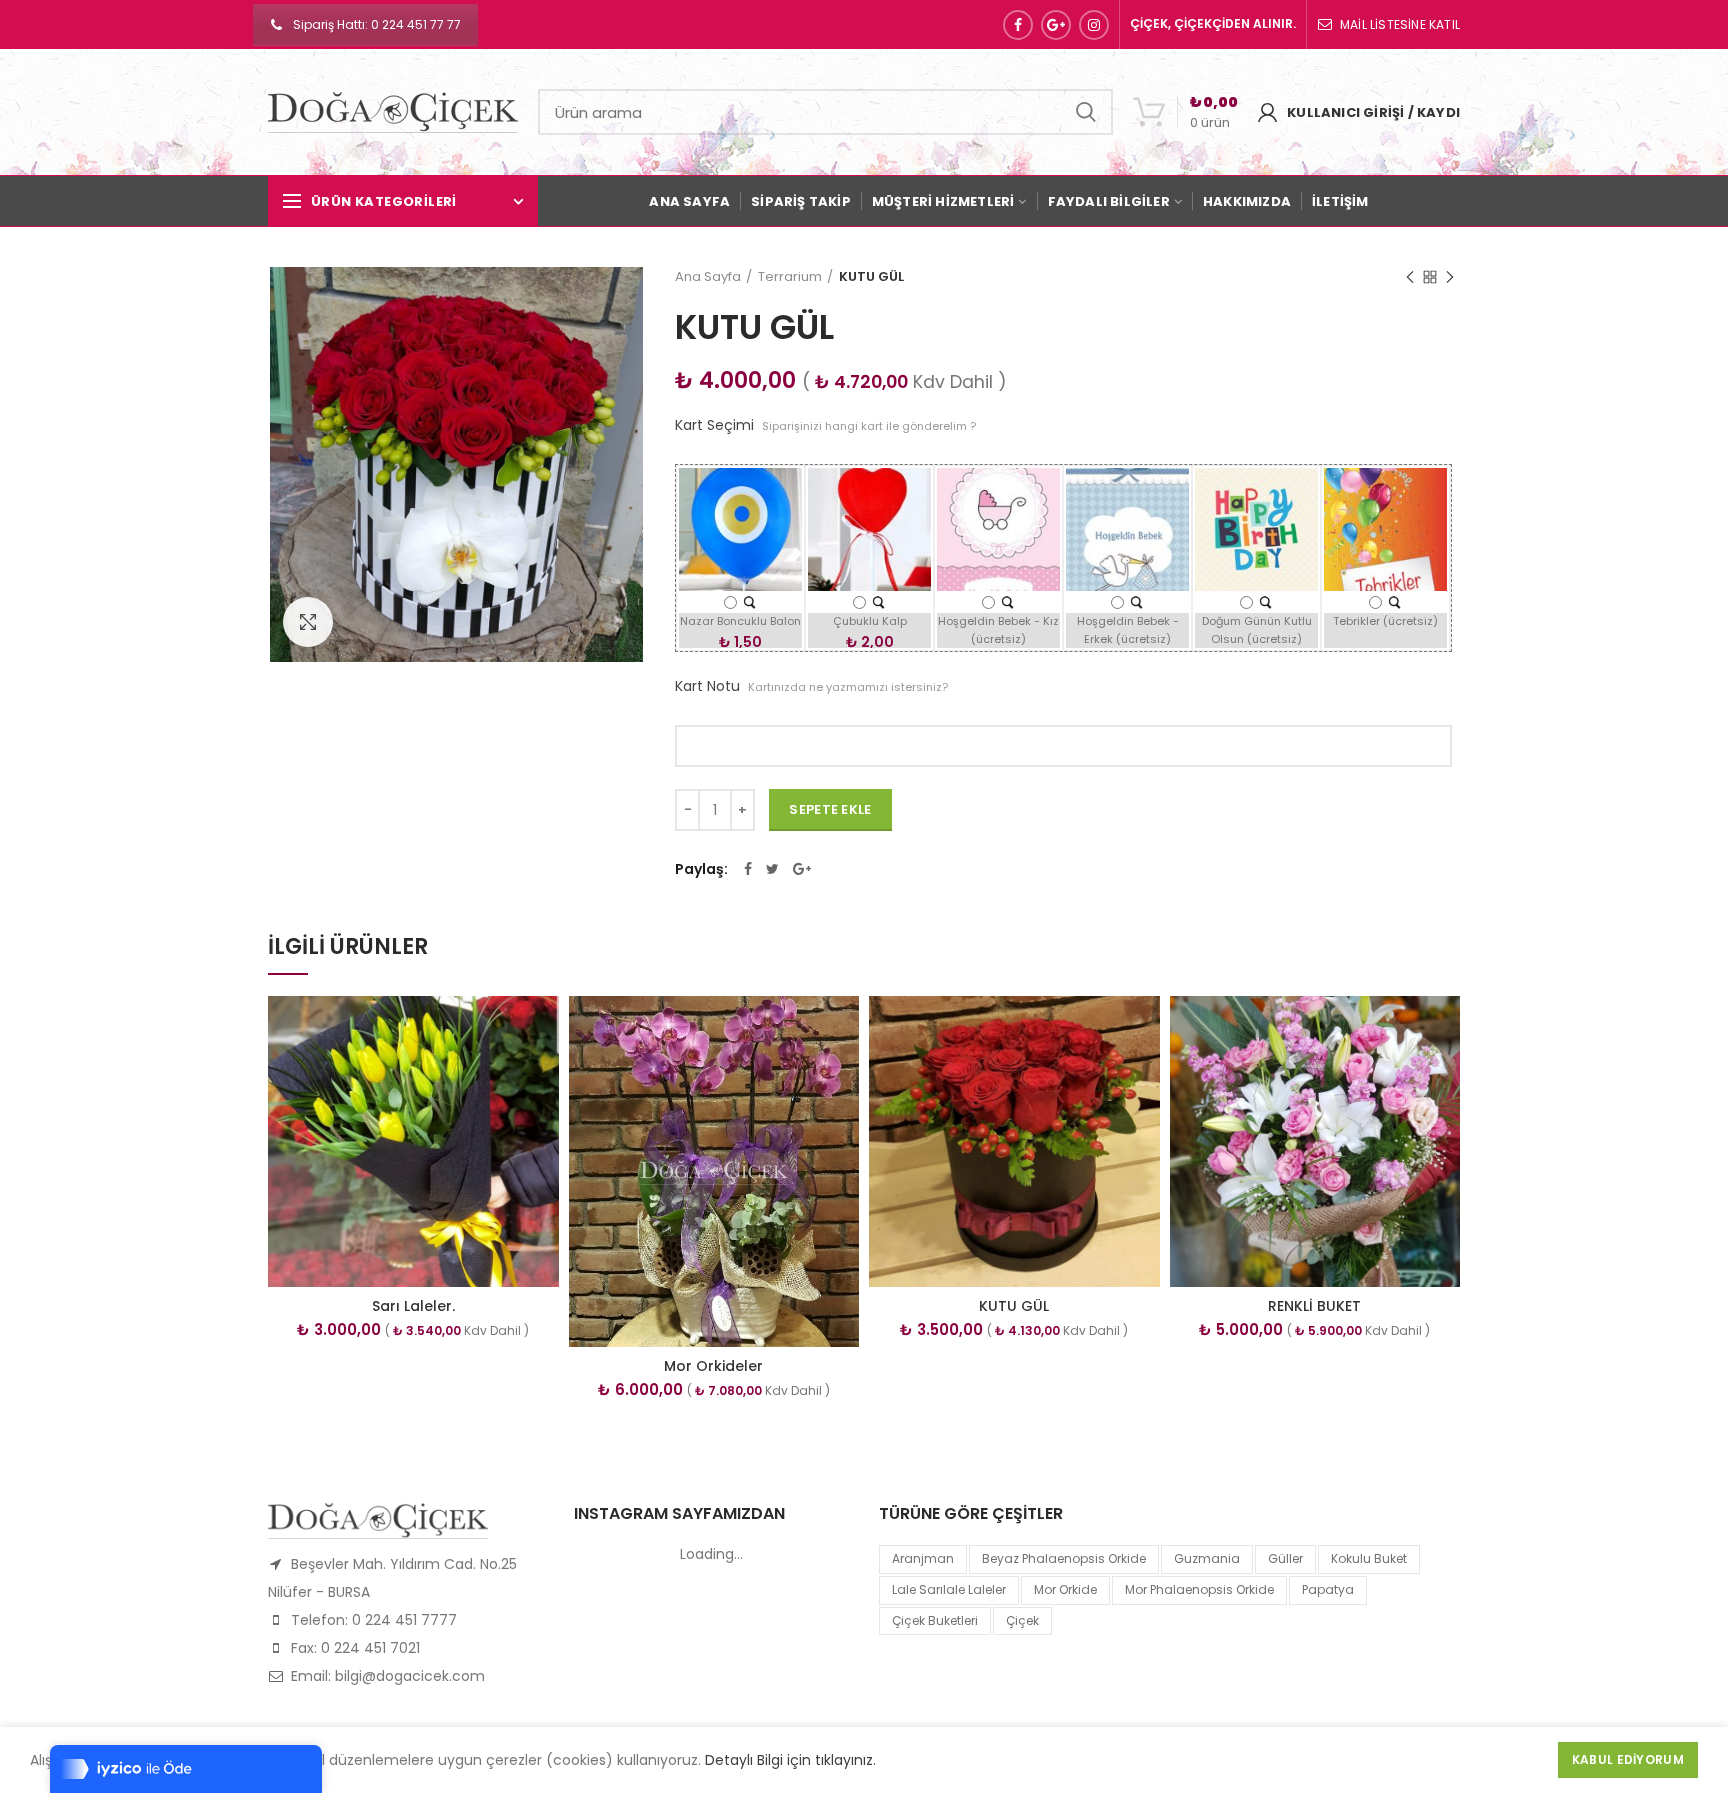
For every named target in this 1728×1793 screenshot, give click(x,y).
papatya (1328, 1589)
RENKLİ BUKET (1314, 1306)
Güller (1285, 1558)
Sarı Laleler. (413, 1306)
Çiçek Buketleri (935, 1620)
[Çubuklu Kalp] (878, 602)
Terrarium (790, 276)
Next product (1450, 277)
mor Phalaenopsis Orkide (1199, 1589)
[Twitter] (772, 869)
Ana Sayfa (708, 276)
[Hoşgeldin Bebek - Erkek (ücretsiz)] (1136, 602)
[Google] (1056, 25)
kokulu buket (1369, 1558)
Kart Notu (811, 686)
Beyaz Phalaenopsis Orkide (1064, 1558)
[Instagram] (1094, 25)
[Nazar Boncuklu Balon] (749, 602)
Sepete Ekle (830, 809)
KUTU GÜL (1014, 1306)
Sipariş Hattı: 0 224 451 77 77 (377, 24)
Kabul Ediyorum (1628, 1759)
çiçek (1022, 1620)
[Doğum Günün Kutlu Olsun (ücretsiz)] (1265, 602)
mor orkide (1065, 1589)
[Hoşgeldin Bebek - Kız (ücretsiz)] (1007, 602)
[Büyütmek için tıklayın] (308, 622)
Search (1086, 112)
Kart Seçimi (825, 425)
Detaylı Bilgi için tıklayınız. (790, 1760)
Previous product (1410, 277)
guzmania (1207, 1558)
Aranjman (923, 1558)
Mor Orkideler (713, 1366)
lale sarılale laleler (949, 1589)
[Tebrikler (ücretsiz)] (1394, 602)
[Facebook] (1018, 25)
